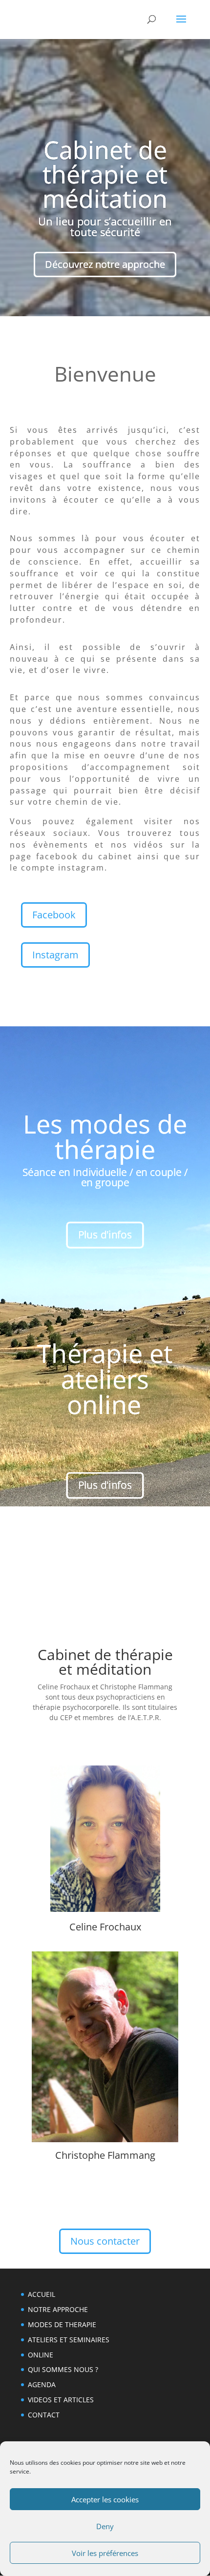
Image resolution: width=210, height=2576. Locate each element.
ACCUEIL (42, 2294)
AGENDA (42, 2384)
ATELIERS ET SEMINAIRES (69, 2340)
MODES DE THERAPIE (62, 2324)
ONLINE (41, 2355)
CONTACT (44, 2415)
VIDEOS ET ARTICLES (61, 2400)
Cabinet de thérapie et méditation (105, 174)
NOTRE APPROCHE (58, 2309)
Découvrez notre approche (105, 264)
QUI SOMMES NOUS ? (63, 2369)
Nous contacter (105, 2241)
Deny (105, 2526)
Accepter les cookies (105, 2499)
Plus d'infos (105, 1235)
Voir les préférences (105, 2553)
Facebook (54, 915)
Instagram (55, 955)
